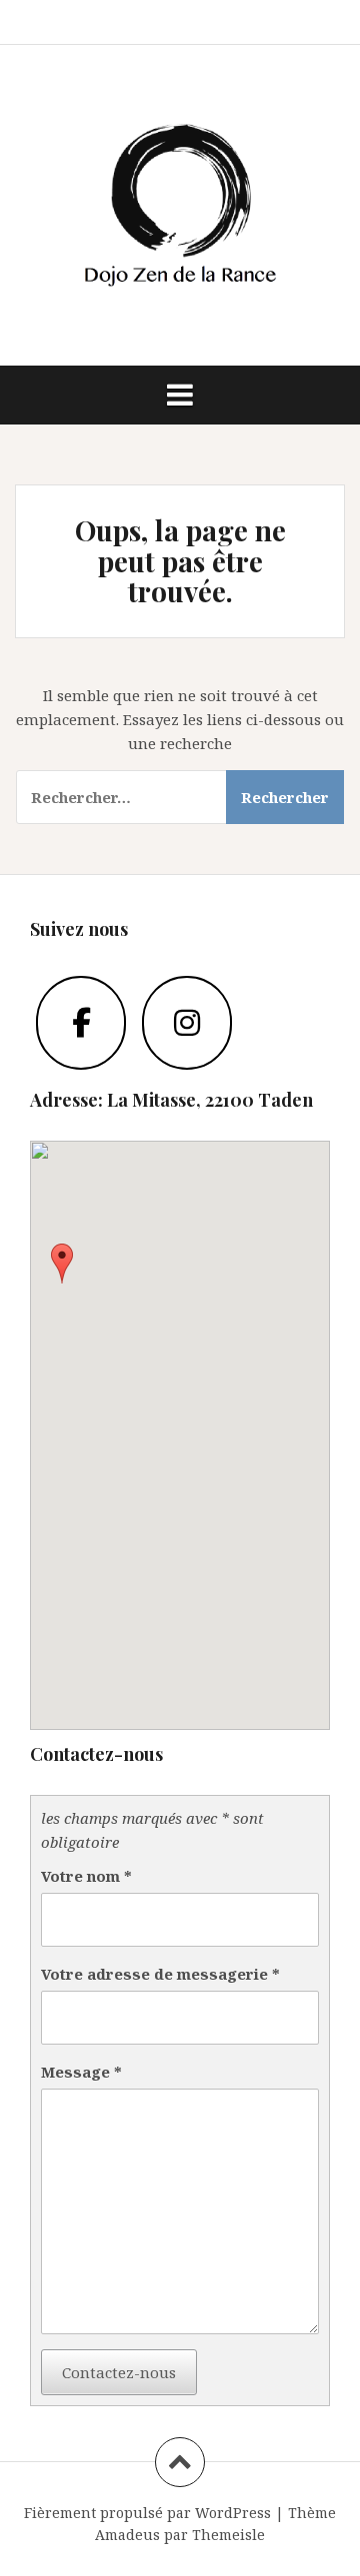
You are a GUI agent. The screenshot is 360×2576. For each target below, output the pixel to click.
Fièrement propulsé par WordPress (147, 2513)
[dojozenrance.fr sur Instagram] (187, 1023)
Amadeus (127, 2535)
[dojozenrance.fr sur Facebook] (81, 1023)
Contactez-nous (119, 2372)
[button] (62, 1264)
